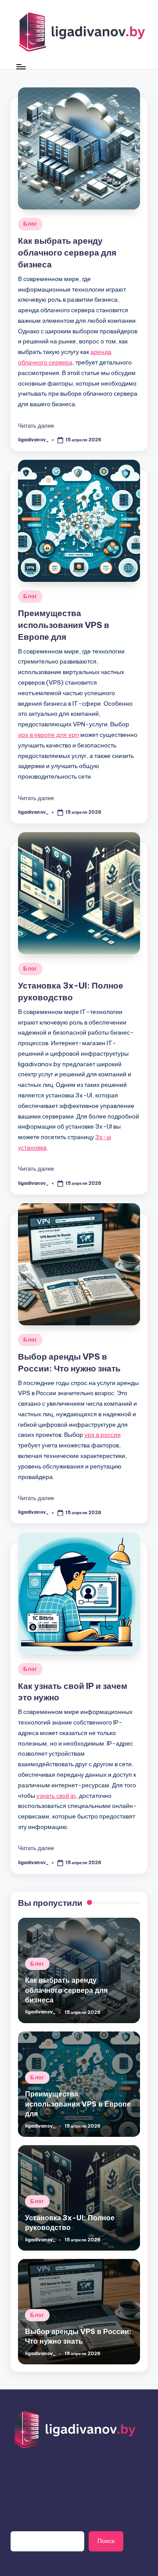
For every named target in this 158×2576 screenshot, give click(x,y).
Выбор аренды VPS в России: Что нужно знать (78, 2336)
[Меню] (21, 67)
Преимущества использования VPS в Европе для (64, 625)
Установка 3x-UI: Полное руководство (70, 2222)
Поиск (106, 2541)
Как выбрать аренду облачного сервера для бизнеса (67, 253)
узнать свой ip (56, 1796)
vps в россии (102, 1435)
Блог (30, 224)
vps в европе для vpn (48, 735)
